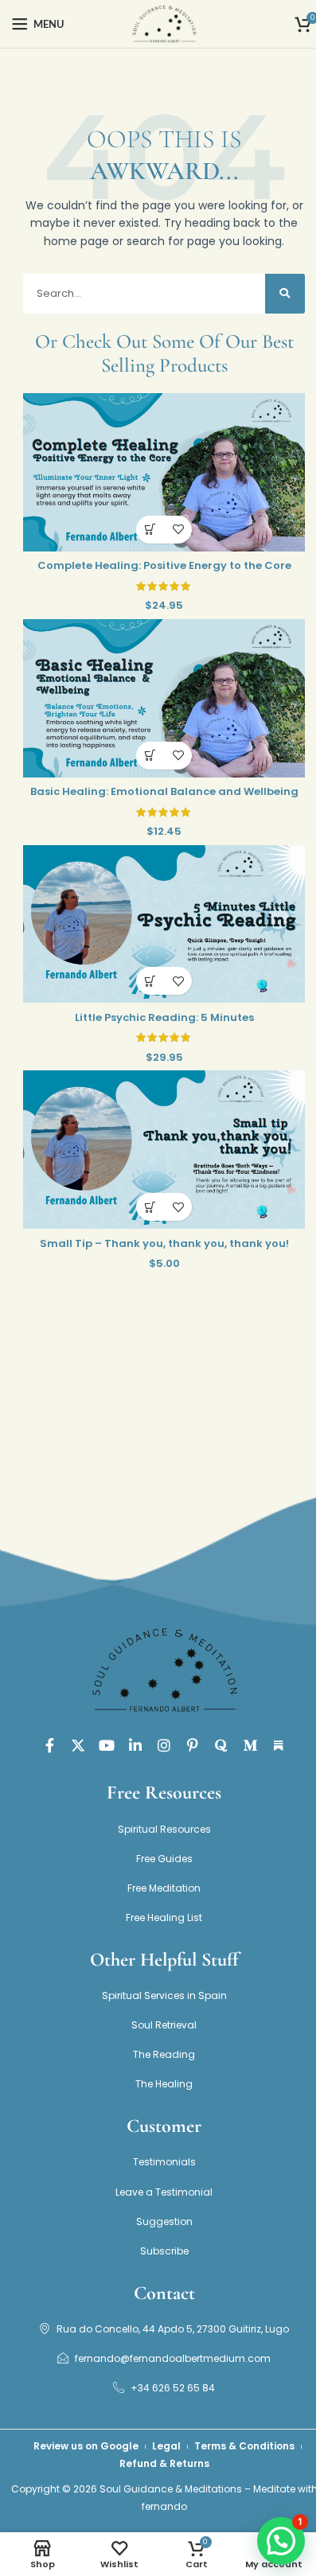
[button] (150, 530)
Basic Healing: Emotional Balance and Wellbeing (164, 791)
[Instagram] (164, 1745)
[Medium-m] (250, 1745)
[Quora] (221, 1745)
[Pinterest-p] (193, 1745)
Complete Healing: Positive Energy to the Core (164, 565)
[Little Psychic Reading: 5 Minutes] (164, 924)
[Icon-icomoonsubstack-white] (279, 1745)
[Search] (285, 294)
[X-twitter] (78, 1745)
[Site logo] (164, 23)
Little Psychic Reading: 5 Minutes (164, 1017)
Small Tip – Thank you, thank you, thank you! (164, 1243)
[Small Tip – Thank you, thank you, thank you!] (164, 1150)
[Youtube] (107, 1745)
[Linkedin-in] (135, 1745)
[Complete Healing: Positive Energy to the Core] (164, 472)
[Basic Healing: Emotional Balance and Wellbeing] (164, 698)
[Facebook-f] (49, 1745)
